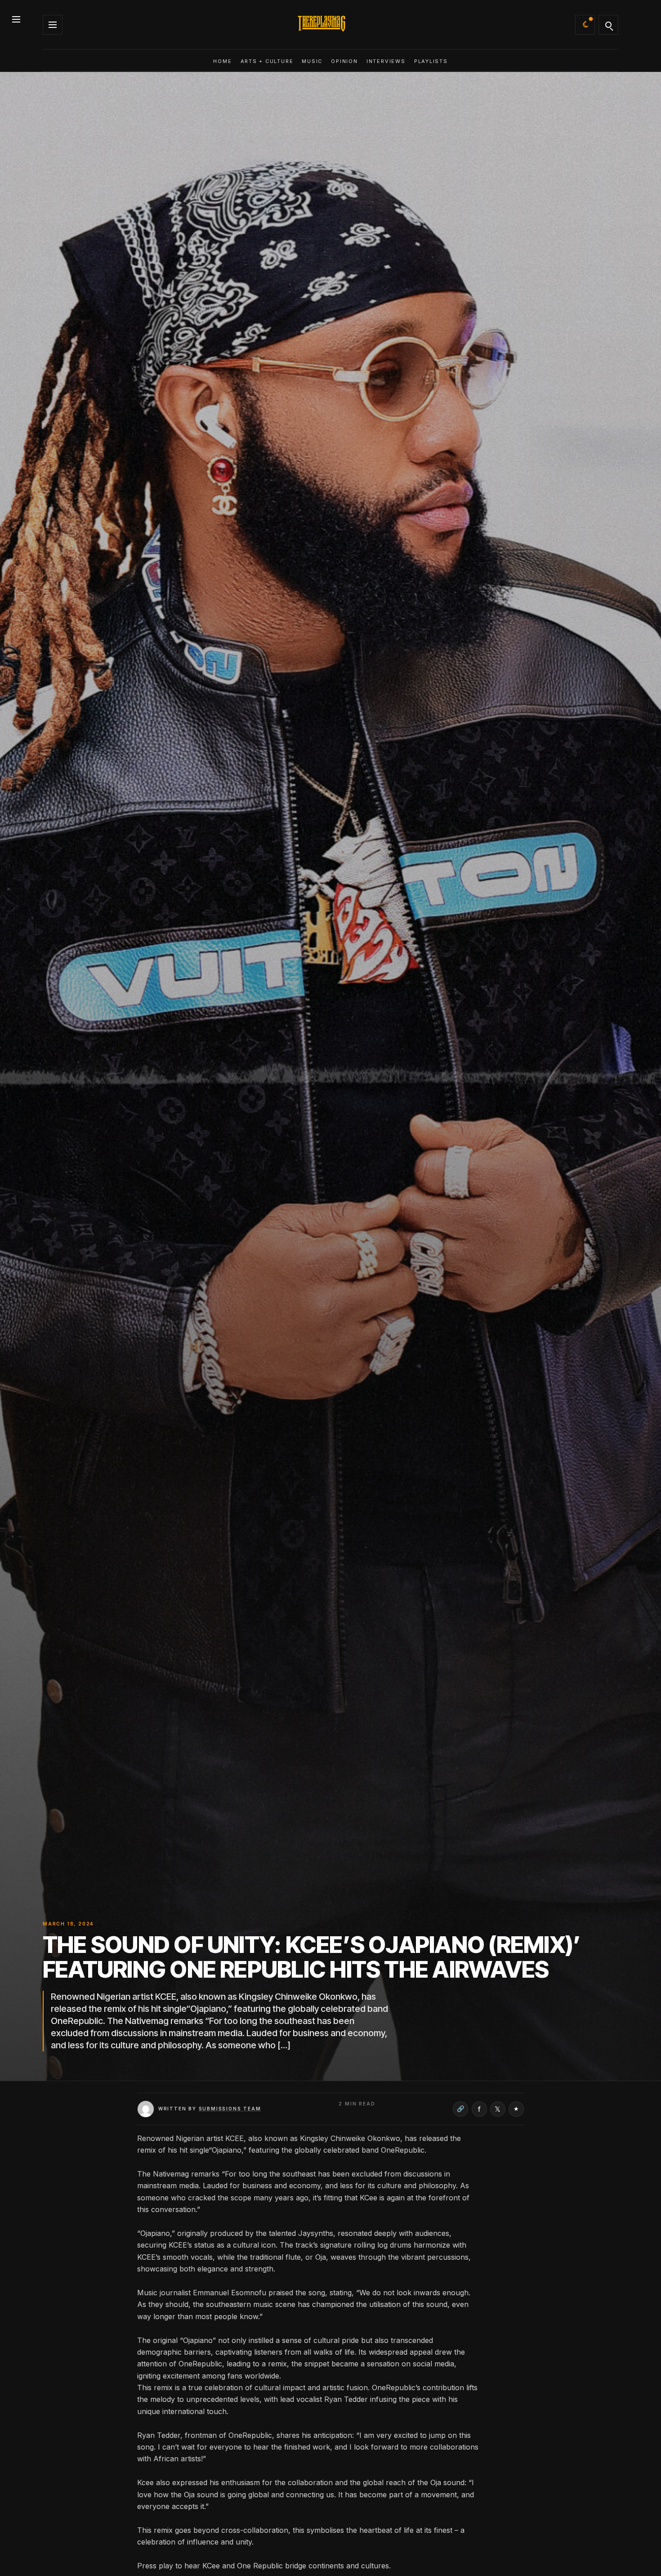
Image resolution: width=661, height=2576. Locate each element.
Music (312, 61)
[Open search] (608, 25)
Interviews (386, 61)
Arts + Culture (267, 61)
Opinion (344, 61)
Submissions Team (230, 2109)
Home (222, 61)
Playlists (431, 61)
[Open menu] (16, 18)
